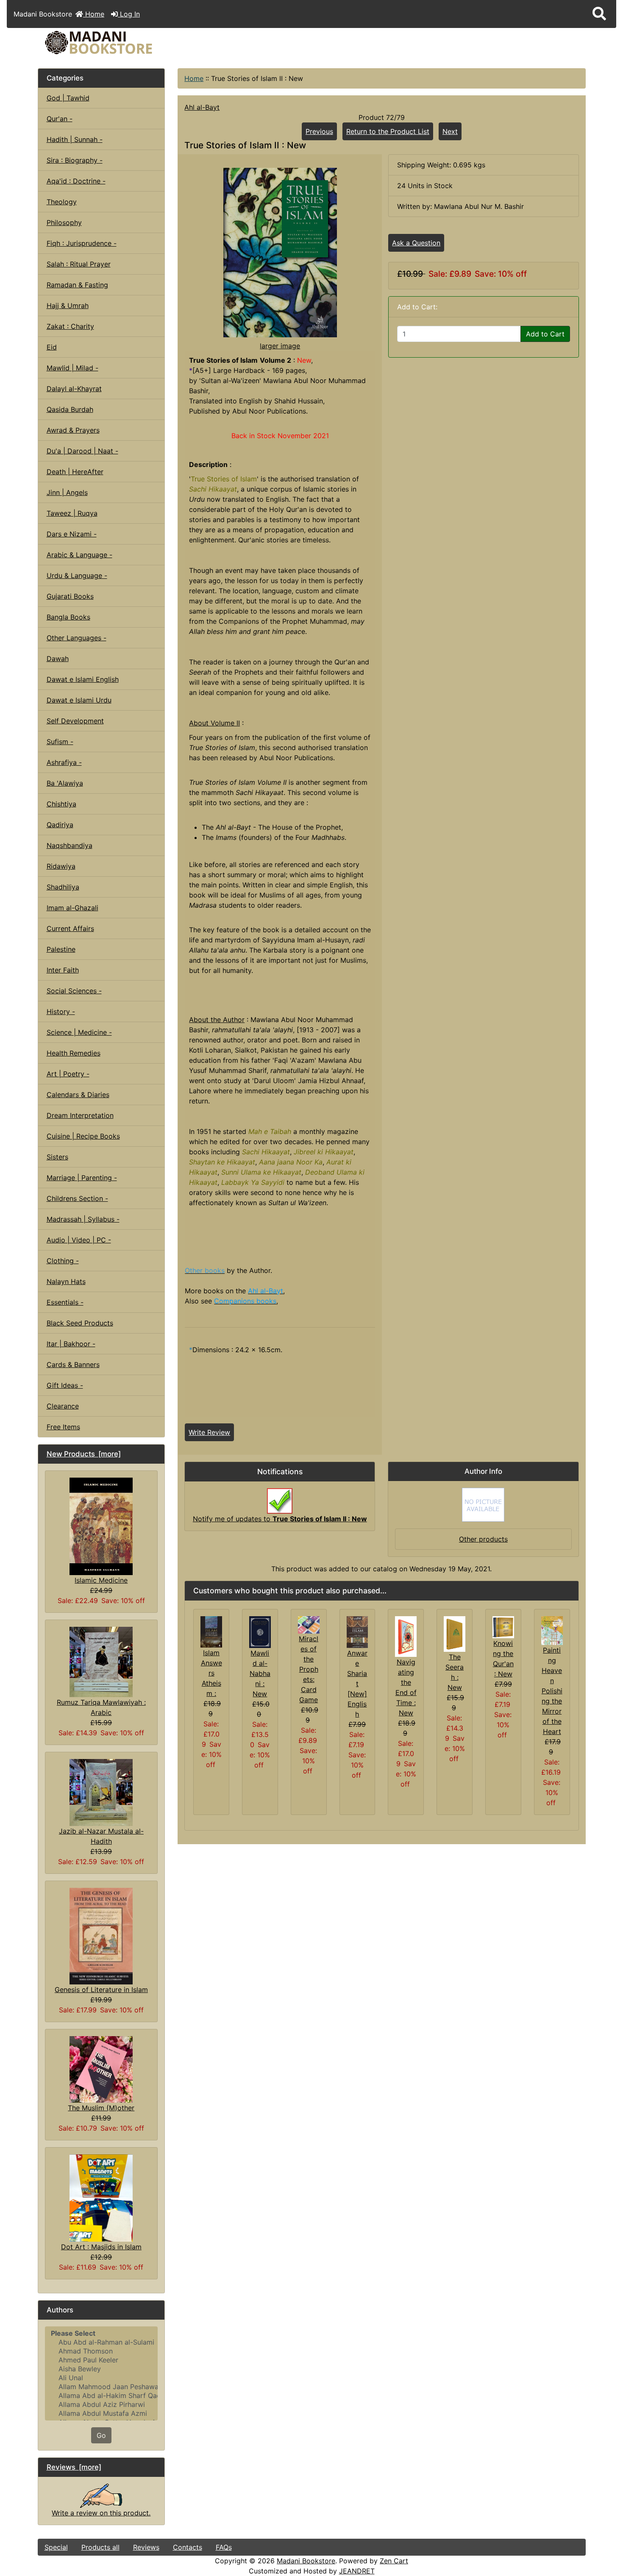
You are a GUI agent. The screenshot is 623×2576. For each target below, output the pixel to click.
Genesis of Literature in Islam (101, 1990)
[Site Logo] (129, 43)
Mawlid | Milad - (72, 368)
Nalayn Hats (66, 1281)
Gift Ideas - (65, 1385)
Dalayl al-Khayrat (74, 389)
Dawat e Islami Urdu (79, 700)
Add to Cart (545, 334)
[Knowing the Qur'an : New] (503, 1627)
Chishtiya (61, 804)
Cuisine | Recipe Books (83, 1136)
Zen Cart (394, 2561)
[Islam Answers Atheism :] (211, 1631)
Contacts (188, 2547)
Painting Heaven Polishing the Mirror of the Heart (552, 1691)
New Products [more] (84, 1454)
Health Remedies (74, 1053)
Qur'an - (60, 119)
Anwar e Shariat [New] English (357, 1684)
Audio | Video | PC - (79, 1240)
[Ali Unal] (102, 2378)
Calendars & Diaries (78, 1095)
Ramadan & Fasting (77, 285)
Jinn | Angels (67, 492)
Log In (129, 14)
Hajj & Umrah (68, 306)
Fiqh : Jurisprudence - (82, 243)
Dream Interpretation (80, 1115)
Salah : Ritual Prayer (79, 264)
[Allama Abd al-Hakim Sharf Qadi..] (102, 2396)
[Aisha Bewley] (102, 2369)
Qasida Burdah (70, 409)
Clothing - (63, 1261)
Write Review (209, 1432)
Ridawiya (61, 866)
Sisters (57, 1157)
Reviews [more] (74, 2467)
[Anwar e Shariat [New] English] (357, 1631)
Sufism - (60, 742)
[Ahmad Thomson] (102, 2351)
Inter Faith (63, 970)
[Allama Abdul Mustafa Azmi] (102, 2413)
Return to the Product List (388, 131)
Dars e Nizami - (72, 534)
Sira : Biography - (75, 160)
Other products (483, 1539)
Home (94, 14)
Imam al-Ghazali (72, 908)
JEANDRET (357, 2571)
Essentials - (65, 1302)
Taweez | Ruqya (72, 513)
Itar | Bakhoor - (71, 1344)
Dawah (58, 659)
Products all (100, 2547)
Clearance (63, 1406)
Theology (62, 202)
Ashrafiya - (64, 762)
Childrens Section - (77, 1198)
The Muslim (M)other (101, 2108)
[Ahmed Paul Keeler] (102, 2360)
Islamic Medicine (101, 1580)
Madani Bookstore (306, 2561)
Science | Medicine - (79, 1032)
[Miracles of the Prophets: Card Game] (309, 1624)
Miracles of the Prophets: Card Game (309, 1669)
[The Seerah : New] (455, 1634)
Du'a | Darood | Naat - (82, 451)
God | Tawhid (68, 98)
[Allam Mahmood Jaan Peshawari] (102, 2387)
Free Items (63, 1427)
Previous (319, 131)
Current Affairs (70, 928)
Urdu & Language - (77, 575)
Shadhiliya (63, 887)
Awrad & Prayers (73, 430)
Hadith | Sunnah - (75, 139)
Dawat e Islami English (83, 679)
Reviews (146, 2547)
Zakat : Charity (70, 326)
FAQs (224, 2547)
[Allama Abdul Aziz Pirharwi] (102, 2405)
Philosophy (64, 222)
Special (56, 2547)
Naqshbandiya (70, 845)
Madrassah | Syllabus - (83, 1219)
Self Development (75, 721)
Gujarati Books (70, 596)
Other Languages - (76, 638)
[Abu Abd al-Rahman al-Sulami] (102, 2342)
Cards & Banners (73, 1364)
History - (61, 1012)
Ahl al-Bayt (202, 107)
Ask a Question (416, 243)
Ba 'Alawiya (65, 783)
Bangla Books (68, 617)
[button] (599, 14)
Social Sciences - (74, 991)
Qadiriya (60, 825)
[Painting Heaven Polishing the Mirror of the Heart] (552, 1630)
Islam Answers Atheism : (211, 1673)
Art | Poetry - (68, 1074)
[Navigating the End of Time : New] (406, 1636)
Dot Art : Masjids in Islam (101, 2247)
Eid (52, 347)
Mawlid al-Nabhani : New (260, 1673)
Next (450, 131)
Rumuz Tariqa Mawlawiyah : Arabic (101, 1707)
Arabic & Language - (79, 555)
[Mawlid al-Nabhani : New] (260, 1631)
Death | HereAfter (75, 472)
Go (101, 2435)
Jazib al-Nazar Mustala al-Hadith (101, 1836)
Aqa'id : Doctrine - (76, 181)
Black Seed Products (80, 1323)
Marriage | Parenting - (82, 1178)
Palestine (61, 949)
